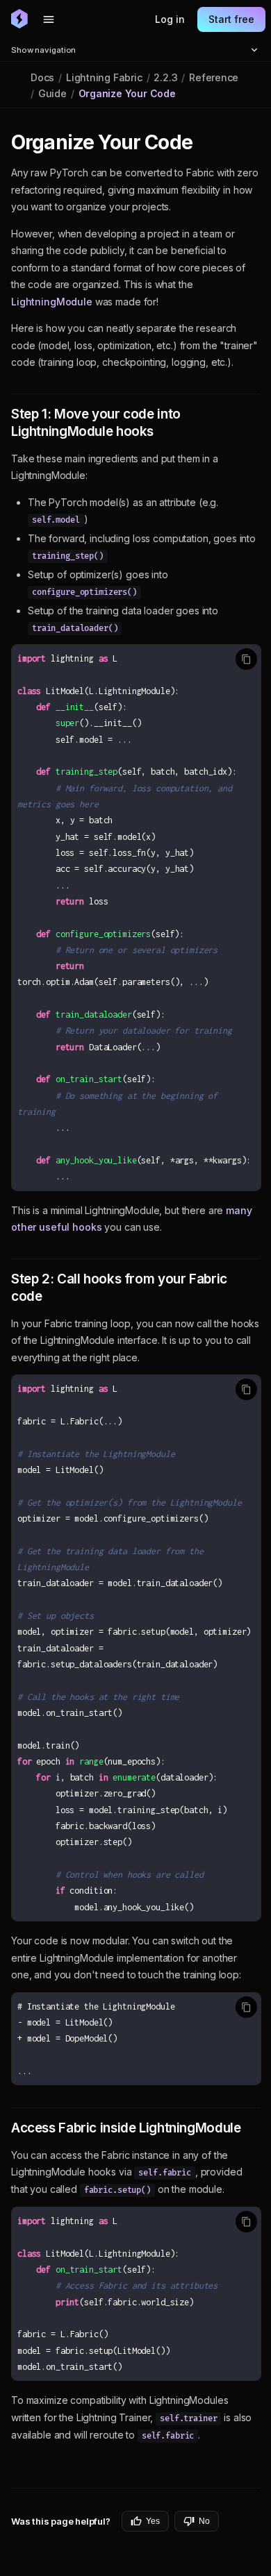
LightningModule (52, 302)
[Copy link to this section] (208, 143)
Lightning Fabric (104, 77)
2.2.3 (165, 77)
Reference (214, 77)
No (204, 2521)
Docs (42, 77)
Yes (153, 2521)
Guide (52, 93)
